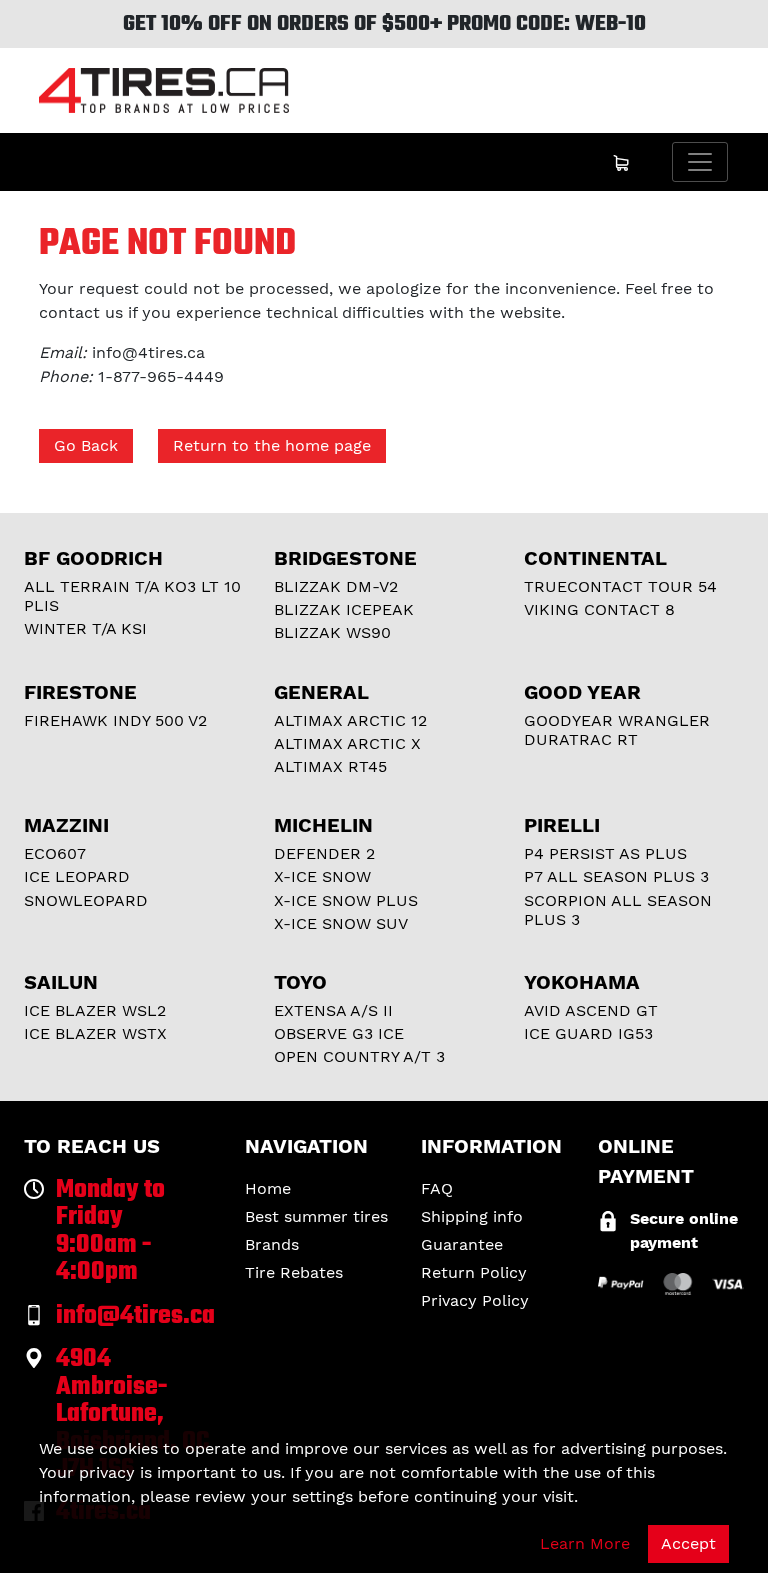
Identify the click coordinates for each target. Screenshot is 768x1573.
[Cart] (621, 162)
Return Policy (474, 1272)
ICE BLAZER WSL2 (95, 1010)
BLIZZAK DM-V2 (336, 586)
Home (268, 1188)
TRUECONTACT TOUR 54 (620, 586)
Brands (272, 1244)
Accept (688, 1543)
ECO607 (55, 853)
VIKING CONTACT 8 (599, 609)
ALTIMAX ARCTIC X (347, 743)
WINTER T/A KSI (85, 628)
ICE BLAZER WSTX (95, 1033)
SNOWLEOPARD (86, 900)
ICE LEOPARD (77, 876)
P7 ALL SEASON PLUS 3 (616, 876)
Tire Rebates (294, 1272)
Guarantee (462, 1244)
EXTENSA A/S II (333, 1010)
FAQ (437, 1188)
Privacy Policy (475, 1300)
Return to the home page (272, 445)
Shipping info (472, 1216)
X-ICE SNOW (322, 876)
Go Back (86, 445)
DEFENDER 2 (324, 853)
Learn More (585, 1543)
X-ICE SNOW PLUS (346, 900)
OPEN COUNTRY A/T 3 (359, 1056)
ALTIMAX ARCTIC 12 (350, 720)
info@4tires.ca (148, 352)
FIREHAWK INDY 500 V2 (115, 720)
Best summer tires (316, 1216)
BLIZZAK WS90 (332, 632)
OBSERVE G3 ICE (339, 1033)
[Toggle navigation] (700, 162)
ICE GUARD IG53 (588, 1033)
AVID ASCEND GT (591, 1010)
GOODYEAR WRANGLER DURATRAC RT (617, 730)
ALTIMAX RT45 (330, 766)
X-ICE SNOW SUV (341, 923)
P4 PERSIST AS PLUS (605, 853)
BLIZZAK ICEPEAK (344, 609)
